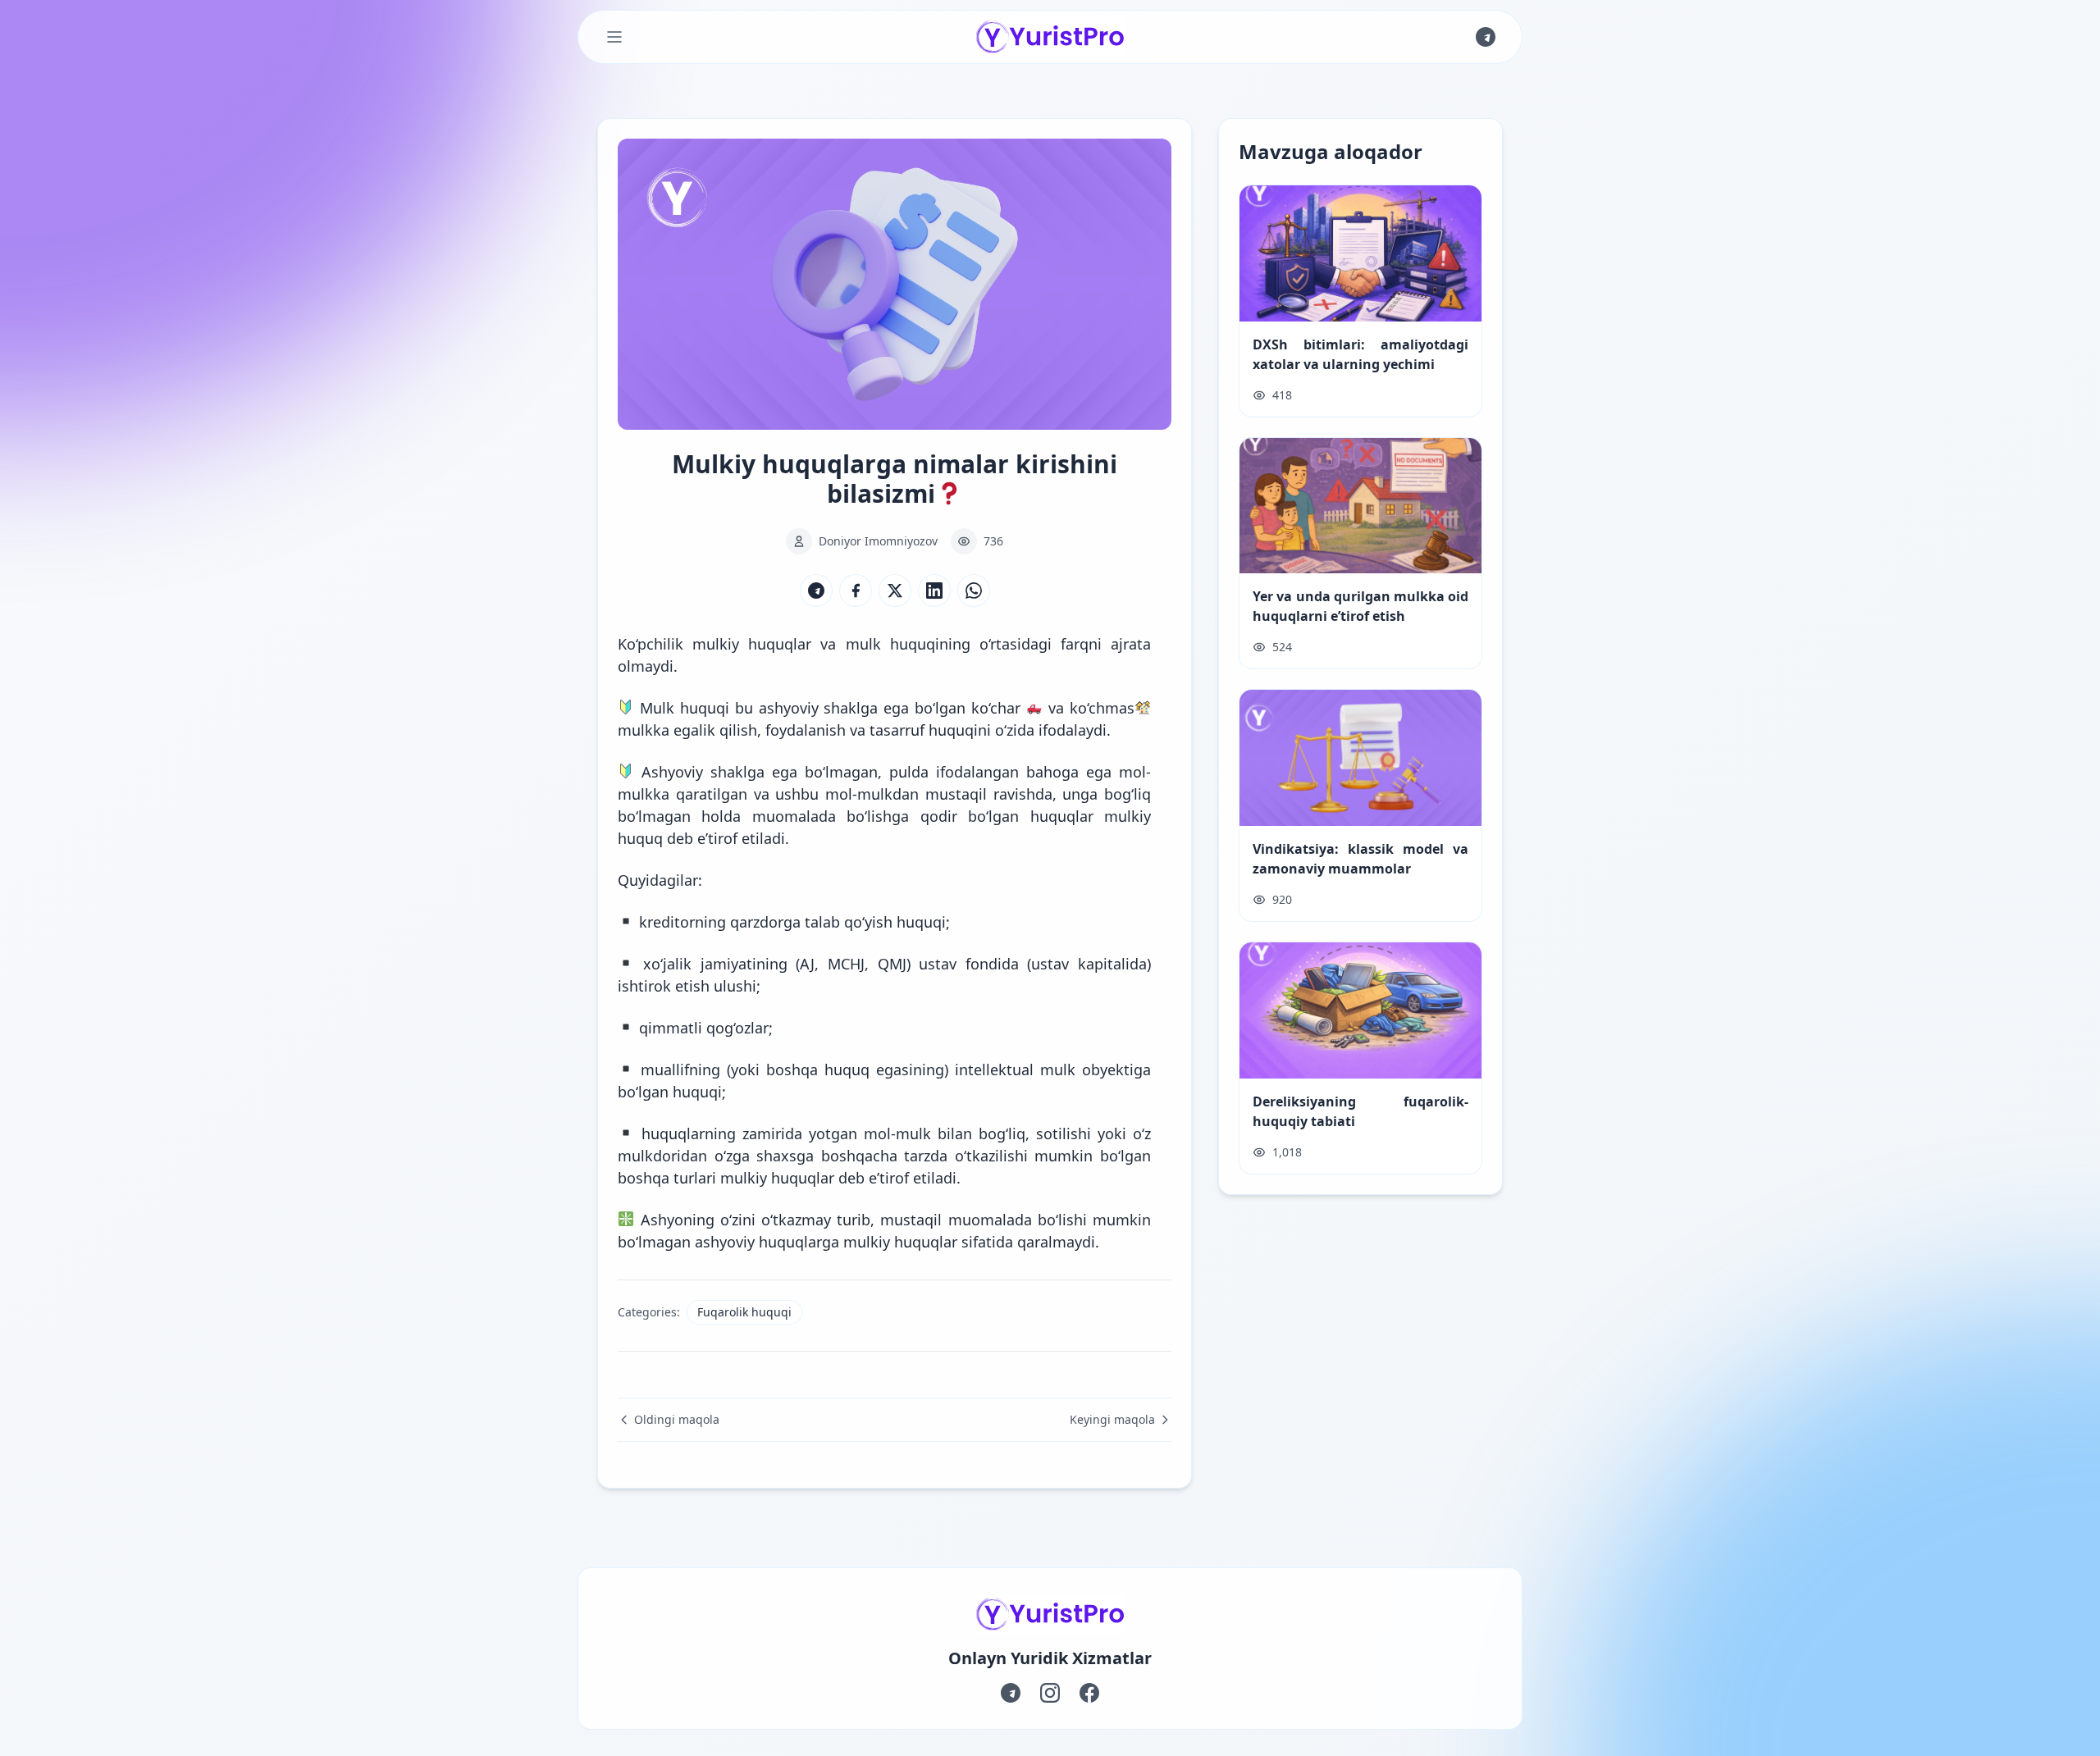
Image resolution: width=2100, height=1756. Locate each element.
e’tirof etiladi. (913, 1178)
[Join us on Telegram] (1486, 37)
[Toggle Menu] (614, 37)
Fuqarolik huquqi (744, 1312)
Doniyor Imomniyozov (878, 541)
